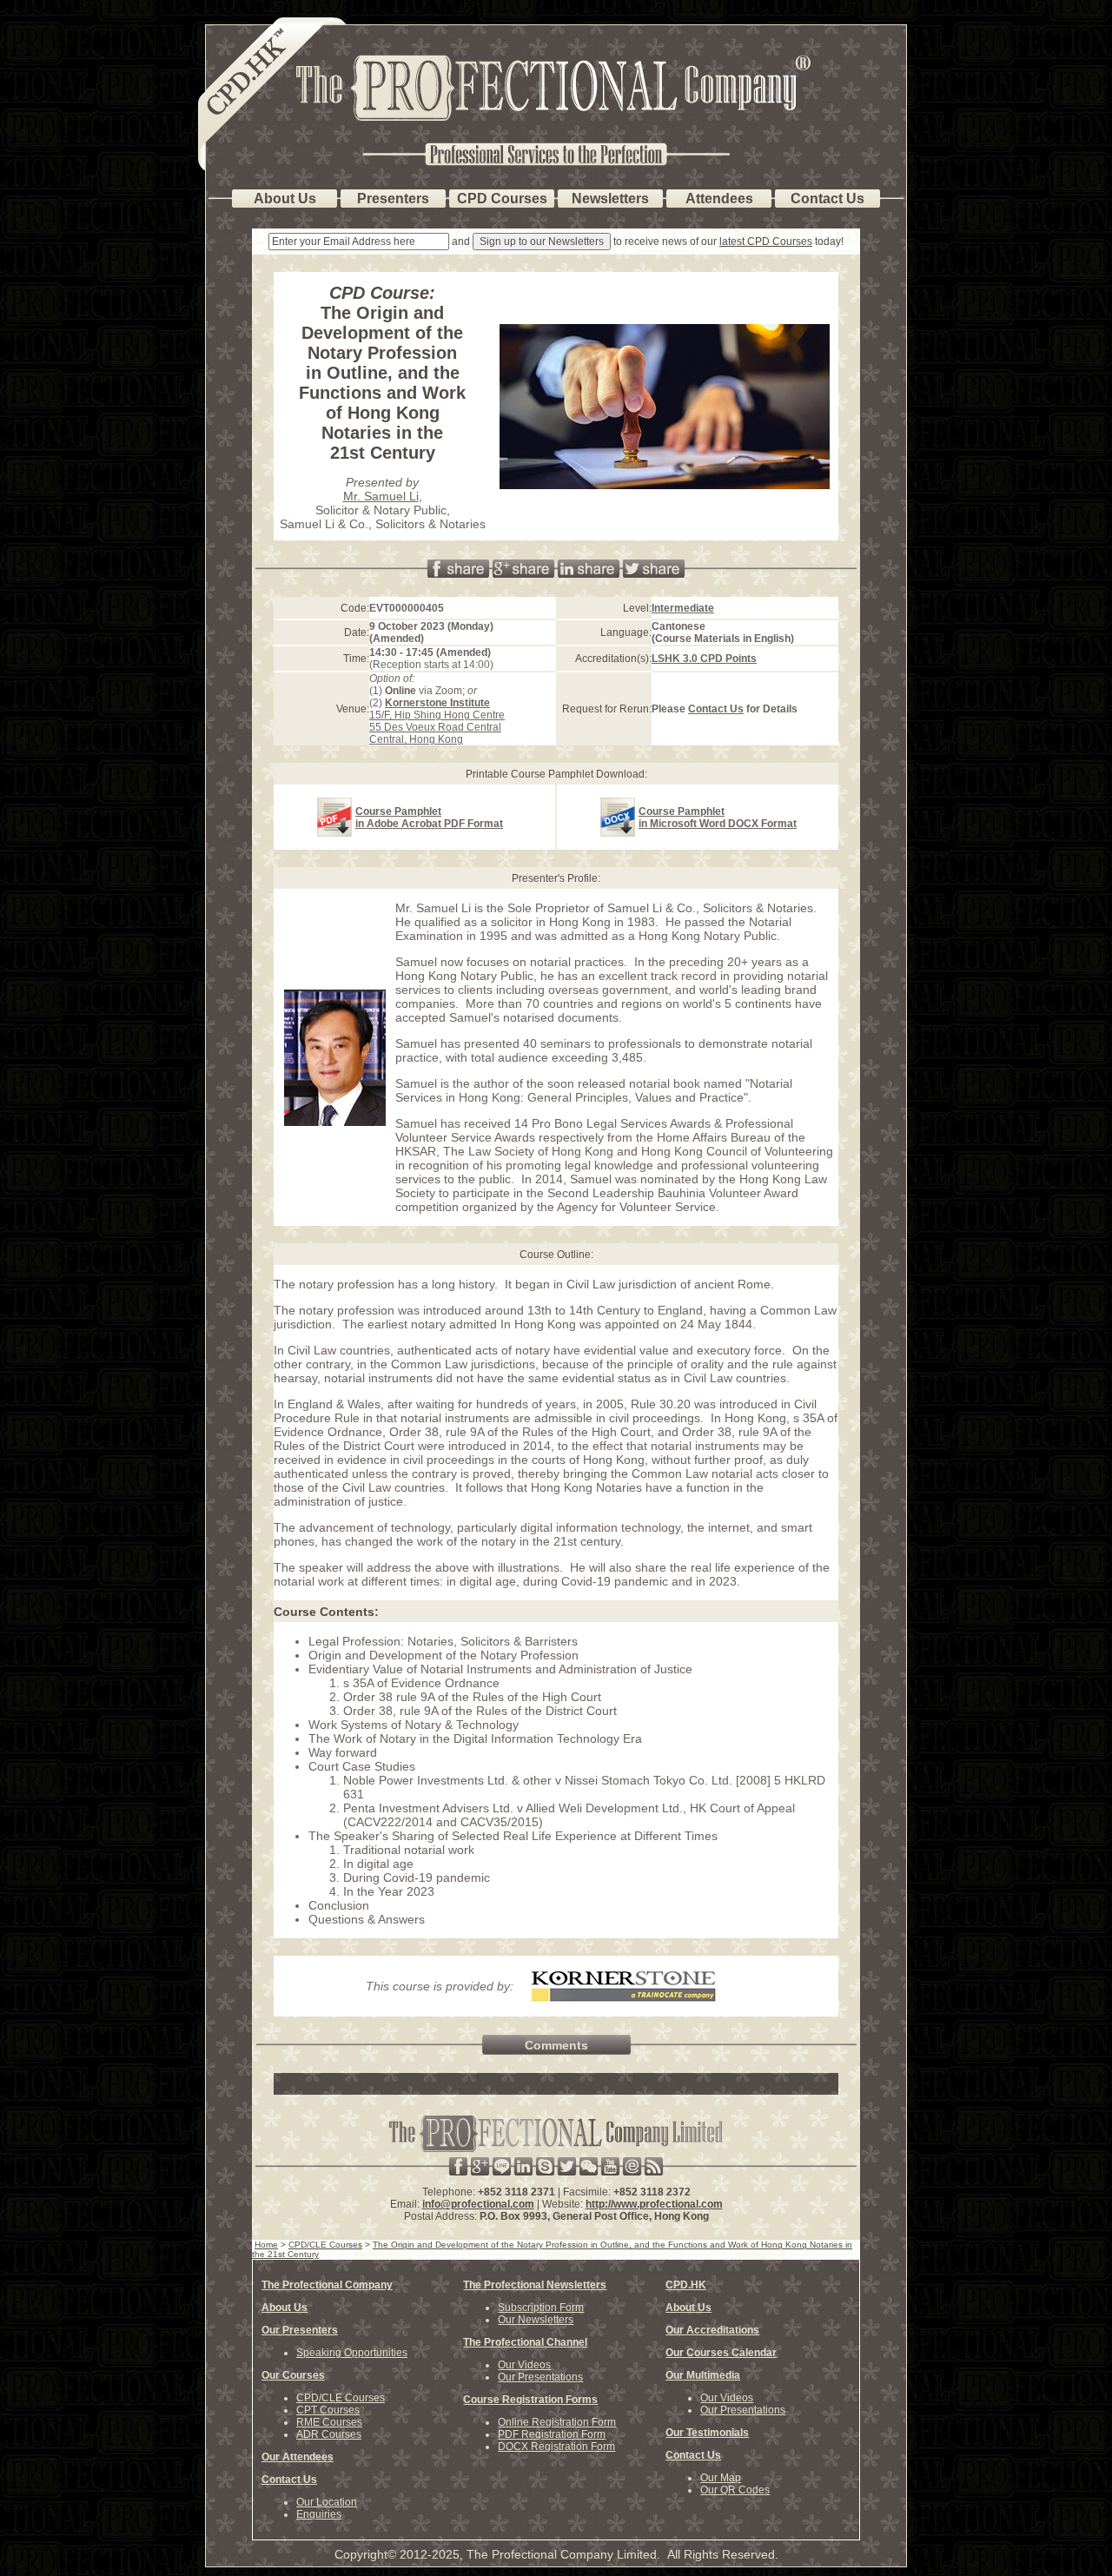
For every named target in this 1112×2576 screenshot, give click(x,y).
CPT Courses (328, 2410)
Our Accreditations (712, 2330)
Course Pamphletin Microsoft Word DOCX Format (718, 818)
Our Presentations (540, 2377)
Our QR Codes (735, 2490)
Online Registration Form (557, 2422)
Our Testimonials (707, 2433)
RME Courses (329, 2422)
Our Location (327, 2502)
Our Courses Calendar (721, 2353)
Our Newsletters (536, 2320)
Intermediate (683, 608)
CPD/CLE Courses (341, 2398)
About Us (285, 2308)
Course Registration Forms (530, 2400)
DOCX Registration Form (556, 2447)
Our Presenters (300, 2330)
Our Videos (524, 2365)
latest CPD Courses (766, 242)
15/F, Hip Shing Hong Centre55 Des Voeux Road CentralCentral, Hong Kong (437, 721)
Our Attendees (298, 2457)
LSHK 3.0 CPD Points (704, 659)
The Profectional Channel (525, 2342)
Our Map (721, 2478)
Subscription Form (541, 2308)
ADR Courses (329, 2434)
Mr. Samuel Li (381, 496)
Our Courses (293, 2375)
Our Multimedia (703, 2375)
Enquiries (319, 2514)
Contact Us (716, 709)
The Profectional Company (327, 2285)
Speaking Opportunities (352, 2353)
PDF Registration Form (552, 2434)
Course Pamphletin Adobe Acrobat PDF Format (429, 818)
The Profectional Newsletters (535, 2285)
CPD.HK (686, 2285)
